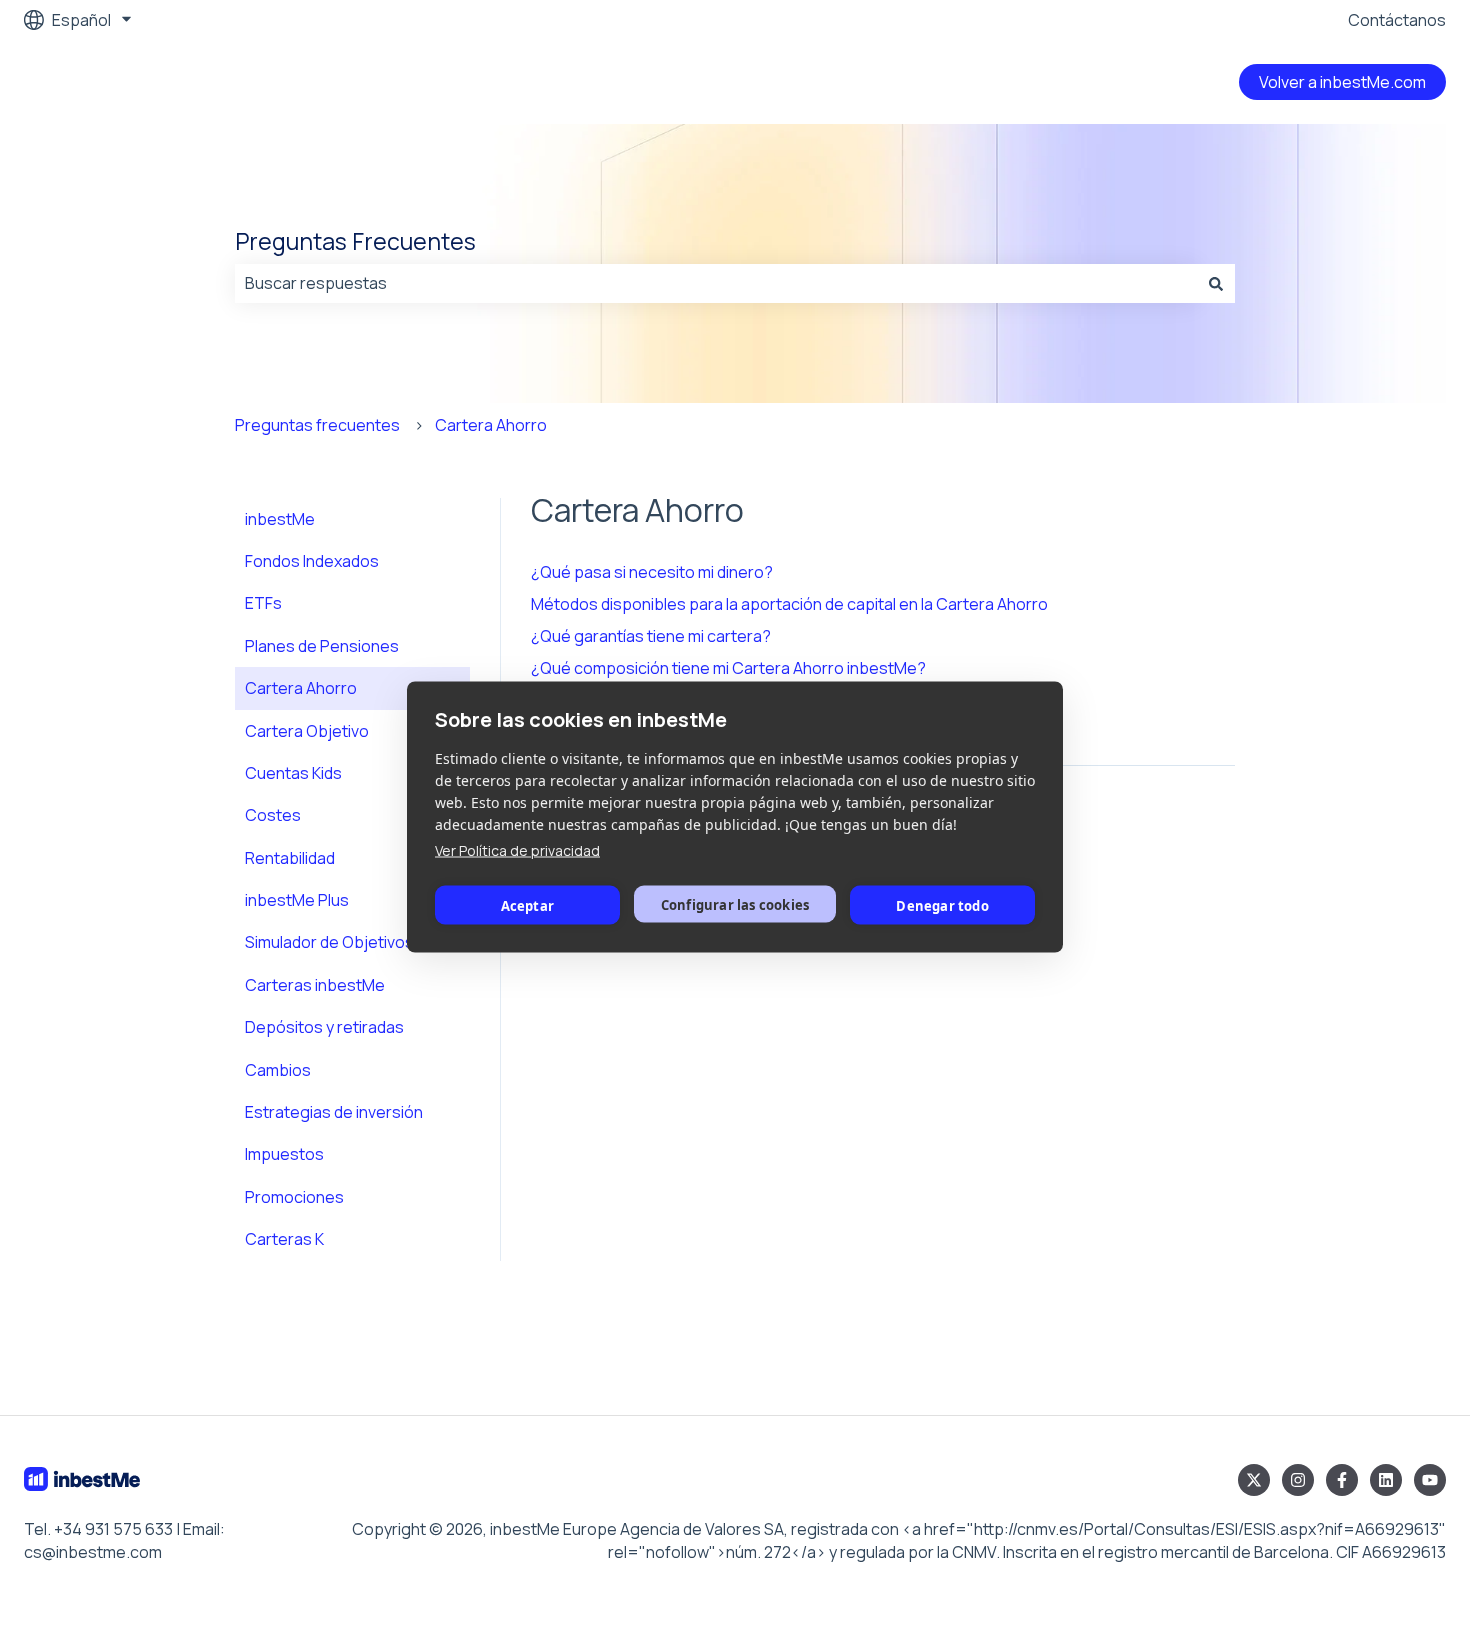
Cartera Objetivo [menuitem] (307, 731)
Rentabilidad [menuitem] (290, 858)
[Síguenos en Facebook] (1342, 1480)
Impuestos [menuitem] (284, 1154)
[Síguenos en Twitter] (1254, 1480)
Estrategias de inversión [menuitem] (334, 1112)
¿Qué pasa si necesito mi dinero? (652, 572)
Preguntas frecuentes (317, 425)
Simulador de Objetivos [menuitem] (329, 942)
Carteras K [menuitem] (284, 1239)
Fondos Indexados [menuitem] (312, 561)
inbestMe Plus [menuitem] (297, 900)
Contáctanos (1397, 20)
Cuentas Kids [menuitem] (293, 773)
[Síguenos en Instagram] (1298, 1480)
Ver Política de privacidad (517, 850)
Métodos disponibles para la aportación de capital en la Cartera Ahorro (789, 604)
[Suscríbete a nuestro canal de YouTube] (1430, 1480)
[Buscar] (1216, 283)
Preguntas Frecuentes (355, 241)
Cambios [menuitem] (278, 1070)
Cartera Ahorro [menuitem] (301, 688)
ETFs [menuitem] (263, 603)
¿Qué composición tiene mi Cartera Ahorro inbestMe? (728, 668)
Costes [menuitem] (273, 815)
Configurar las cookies (735, 904)
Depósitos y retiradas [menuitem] (324, 1027)
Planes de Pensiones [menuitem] (322, 646)
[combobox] (716, 283)
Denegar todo (942, 905)
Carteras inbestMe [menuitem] (315, 985)
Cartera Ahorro (491, 425)
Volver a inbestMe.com (1342, 82)
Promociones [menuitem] (294, 1197)
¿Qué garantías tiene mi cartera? (651, 636)
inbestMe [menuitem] (280, 519)
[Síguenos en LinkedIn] (1386, 1480)
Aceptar (527, 905)
